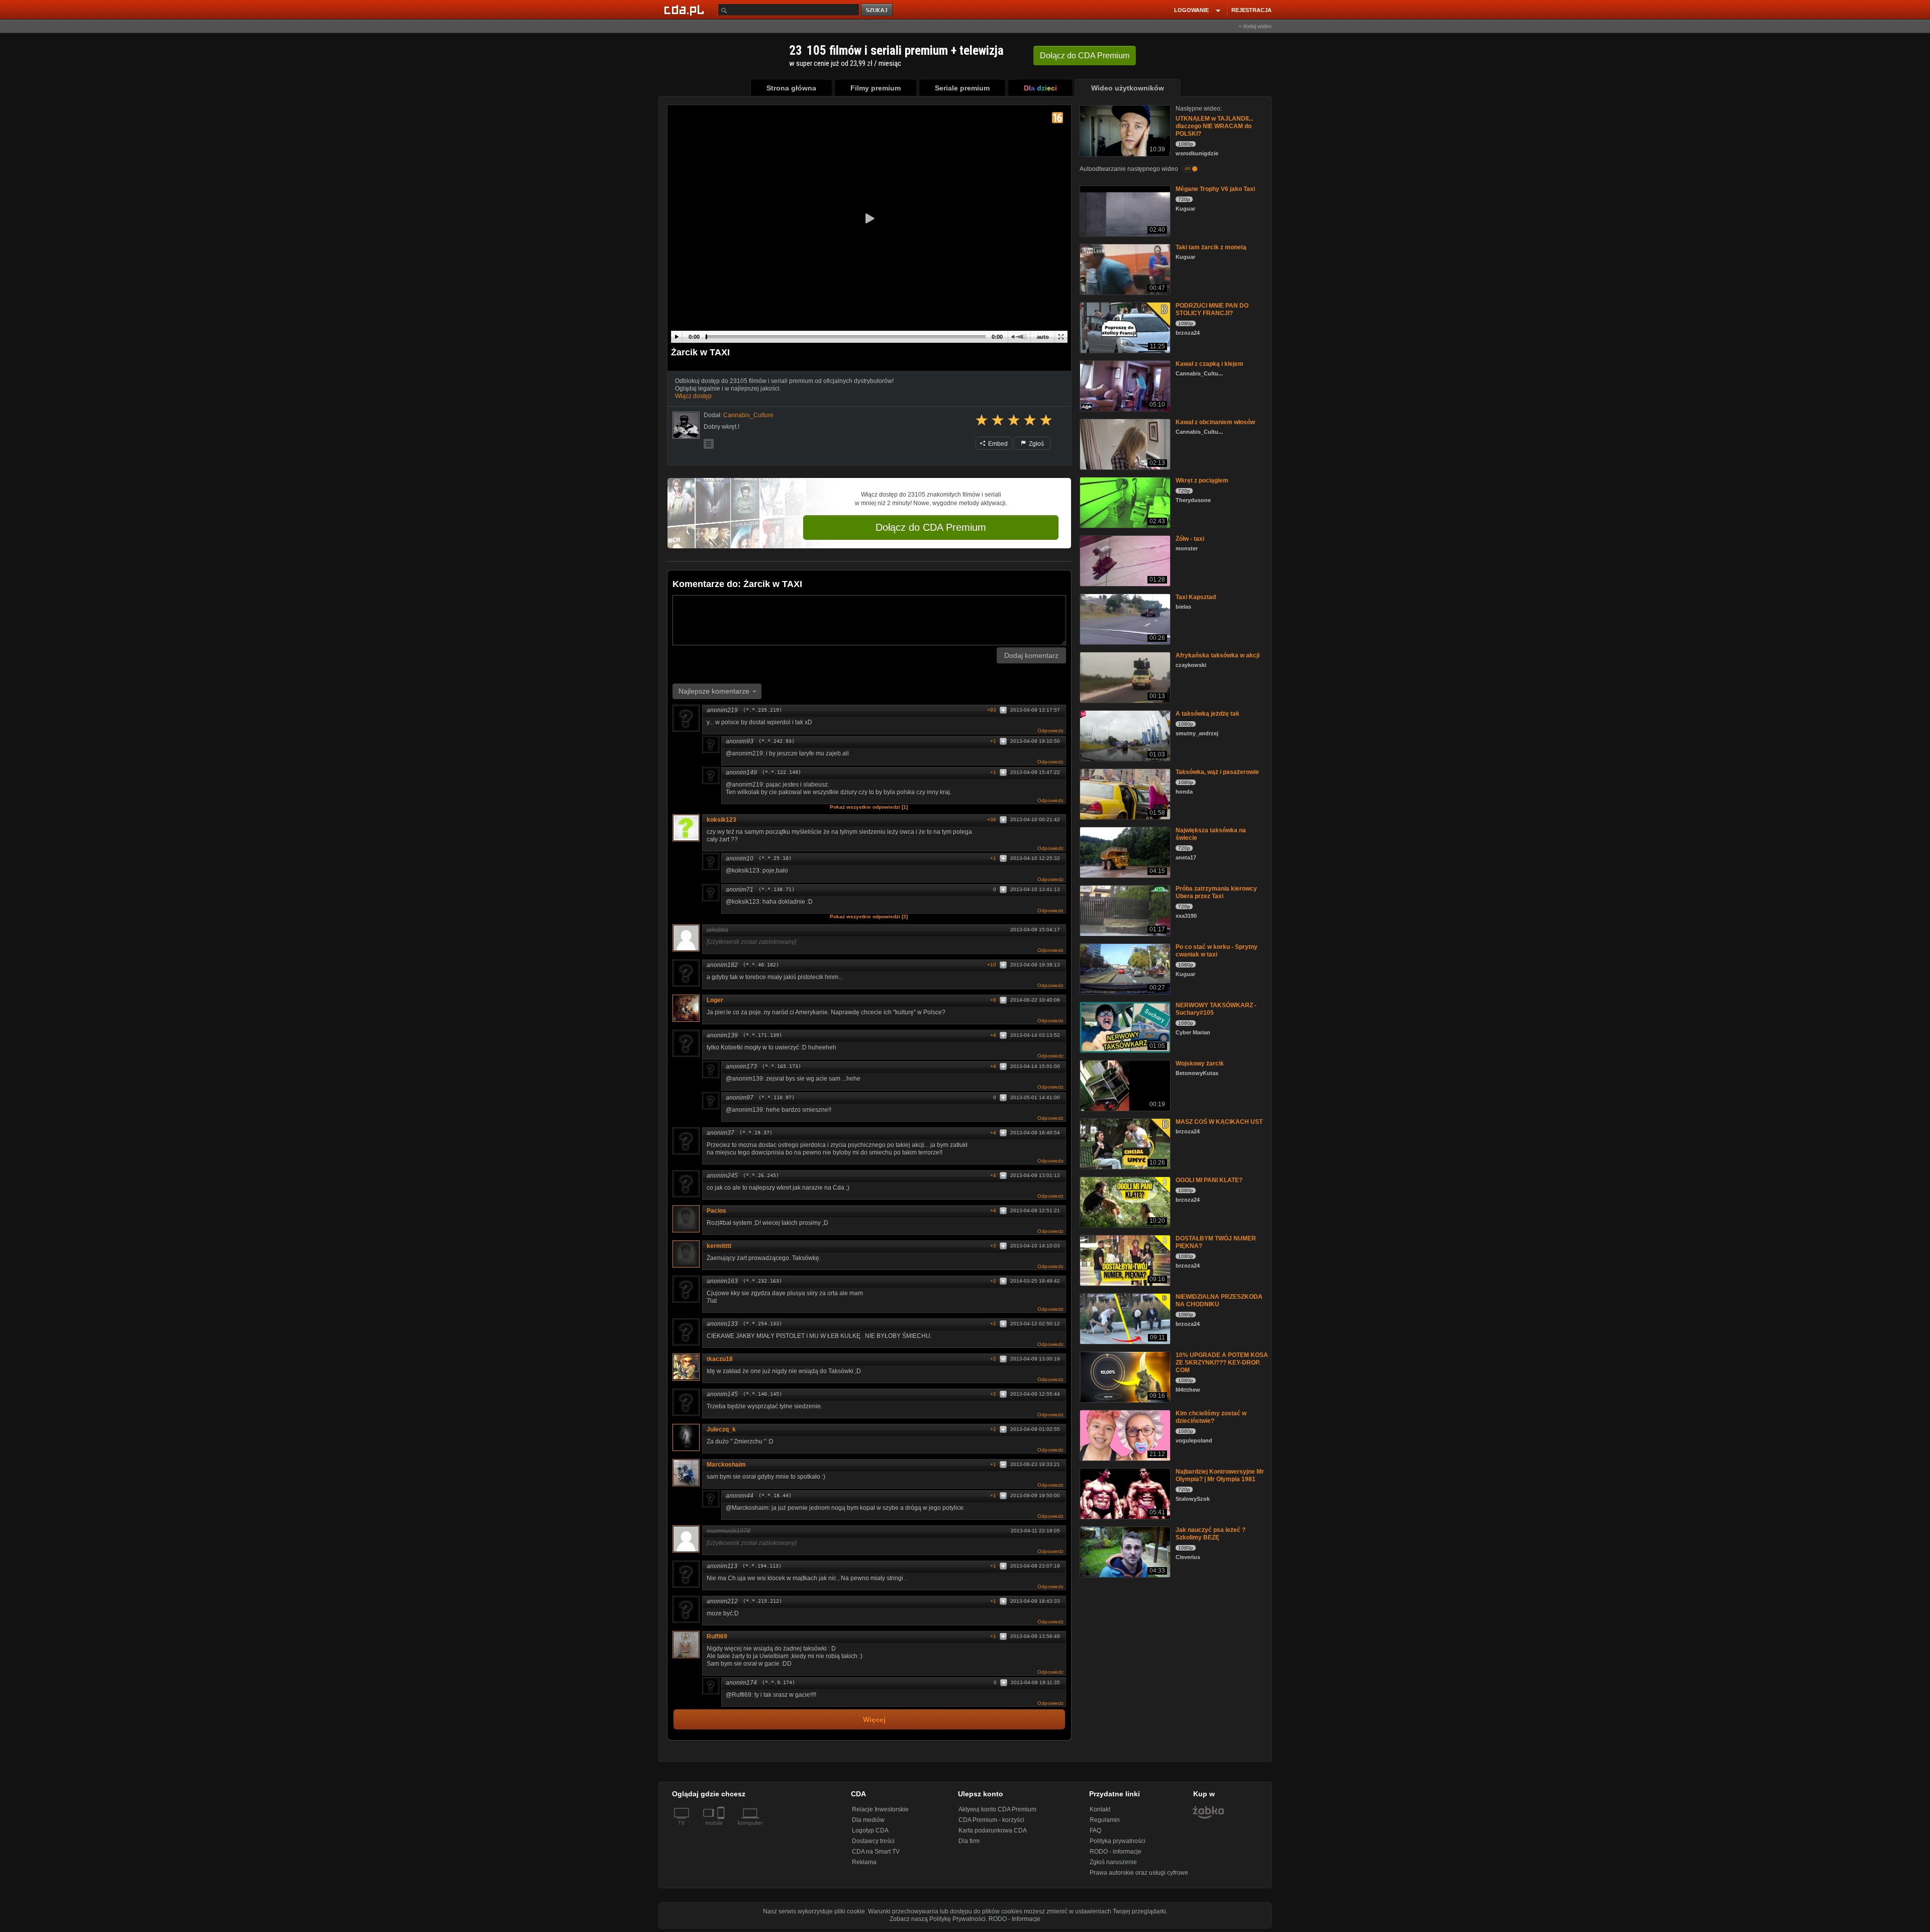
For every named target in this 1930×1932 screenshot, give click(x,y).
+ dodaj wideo (1255, 26)
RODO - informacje (1116, 1852)
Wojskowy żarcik (1200, 1064)
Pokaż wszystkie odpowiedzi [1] (869, 807)
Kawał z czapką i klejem (1210, 364)
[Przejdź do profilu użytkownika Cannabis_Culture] (686, 425)
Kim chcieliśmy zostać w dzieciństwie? (1211, 1417)
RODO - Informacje (1015, 1919)
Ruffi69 (717, 1636)
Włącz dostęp (693, 396)
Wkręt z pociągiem (1202, 480)
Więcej (874, 1720)
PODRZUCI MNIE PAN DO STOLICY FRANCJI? (1212, 309)
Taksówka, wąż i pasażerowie (1217, 772)
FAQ (1095, 1830)
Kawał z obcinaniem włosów (1215, 422)
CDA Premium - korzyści (991, 1820)
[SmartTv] (722, 1829)
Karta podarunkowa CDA (993, 1830)
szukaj (878, 10)
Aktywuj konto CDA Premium (997, 1809)
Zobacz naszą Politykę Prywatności (938, 1919)
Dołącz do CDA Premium (931, 527)
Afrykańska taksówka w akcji (1218, 655)
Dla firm (969, 1841)
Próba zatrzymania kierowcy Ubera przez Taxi (1216, 892)
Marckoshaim (726, 1465)
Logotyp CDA (870, 1830)
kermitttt (719, 1246)
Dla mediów (868, 1820)
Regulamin (1105, 1820)
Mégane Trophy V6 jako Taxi (1215, 189)
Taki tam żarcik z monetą (1211, 247)
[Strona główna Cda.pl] (686, 10)
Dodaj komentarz (1031, 655)
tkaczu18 (720, 1359)
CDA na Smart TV (876, 1852)
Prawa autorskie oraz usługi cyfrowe (1139, 1873)
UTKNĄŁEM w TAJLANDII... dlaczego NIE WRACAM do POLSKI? (1214, 126)
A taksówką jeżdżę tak (1208, 714)
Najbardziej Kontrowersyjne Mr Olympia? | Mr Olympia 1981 (1220, 1475)
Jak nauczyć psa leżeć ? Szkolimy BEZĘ (1211, 1534)
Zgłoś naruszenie (1113, 1862)
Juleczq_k (721, 1429)
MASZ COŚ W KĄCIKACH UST (1219, 1122)
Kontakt (1100, 1809)
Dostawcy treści (873, 1841)
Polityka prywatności (1118, 1841)
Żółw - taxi (1190, 539)
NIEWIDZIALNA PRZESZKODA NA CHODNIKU (1219, 1300)
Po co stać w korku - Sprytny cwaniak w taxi (1217, 951)
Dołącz (1085, 56)
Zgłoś (1036, 444)
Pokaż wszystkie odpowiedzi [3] (869, 916)
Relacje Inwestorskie (880, 1809)
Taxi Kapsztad (1196, 597)
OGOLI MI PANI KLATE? (1209, 1180)
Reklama (864, 1862)
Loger (715, 1000)
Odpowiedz (1050, 731)
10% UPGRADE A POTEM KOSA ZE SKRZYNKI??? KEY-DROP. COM (1222, 1363)
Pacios (716, 1211)
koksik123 (721, 820)
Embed (997, 444)
